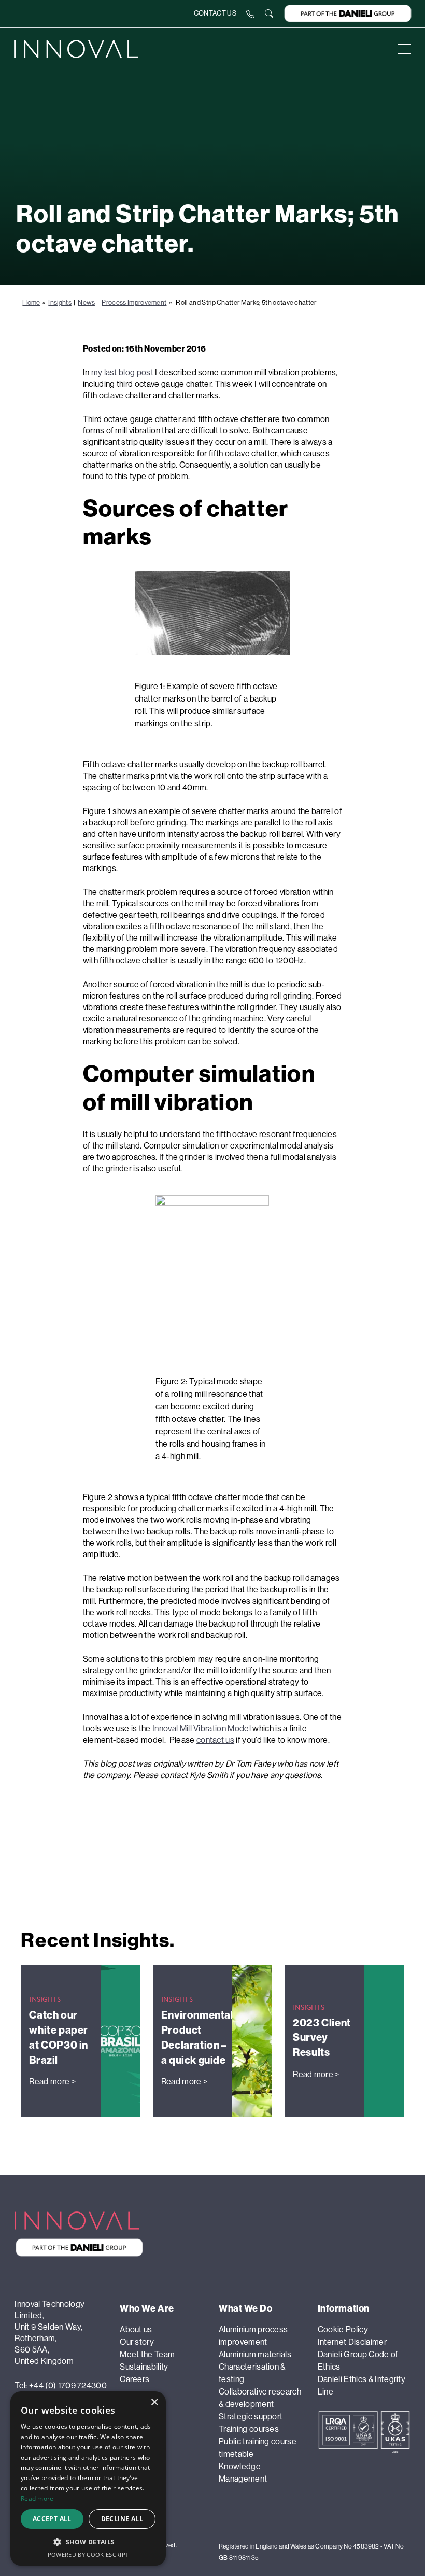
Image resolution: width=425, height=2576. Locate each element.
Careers (134, 2379)
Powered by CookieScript (88, 2554)
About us (136, 2329)
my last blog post (122, 373)
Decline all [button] (122, 2519)
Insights (60, 303)
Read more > (52, 2082)
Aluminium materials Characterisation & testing (255, 2367)
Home (31, 303)
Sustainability (144, 2367)
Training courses (249, 2429)
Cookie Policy (343, 2329)
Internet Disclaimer (352, 2342)
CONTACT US (215, 13)
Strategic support (251, 2417)
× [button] (154, 2403)
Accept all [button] (52, 2519)
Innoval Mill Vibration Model (202, 1728)
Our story (137, 2342)
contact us (215, 1740)
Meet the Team (147, 2354)
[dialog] (88, 2479)
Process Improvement (134, 303)
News (86, 303)
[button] (88, 2542)
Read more (37, 2498)
